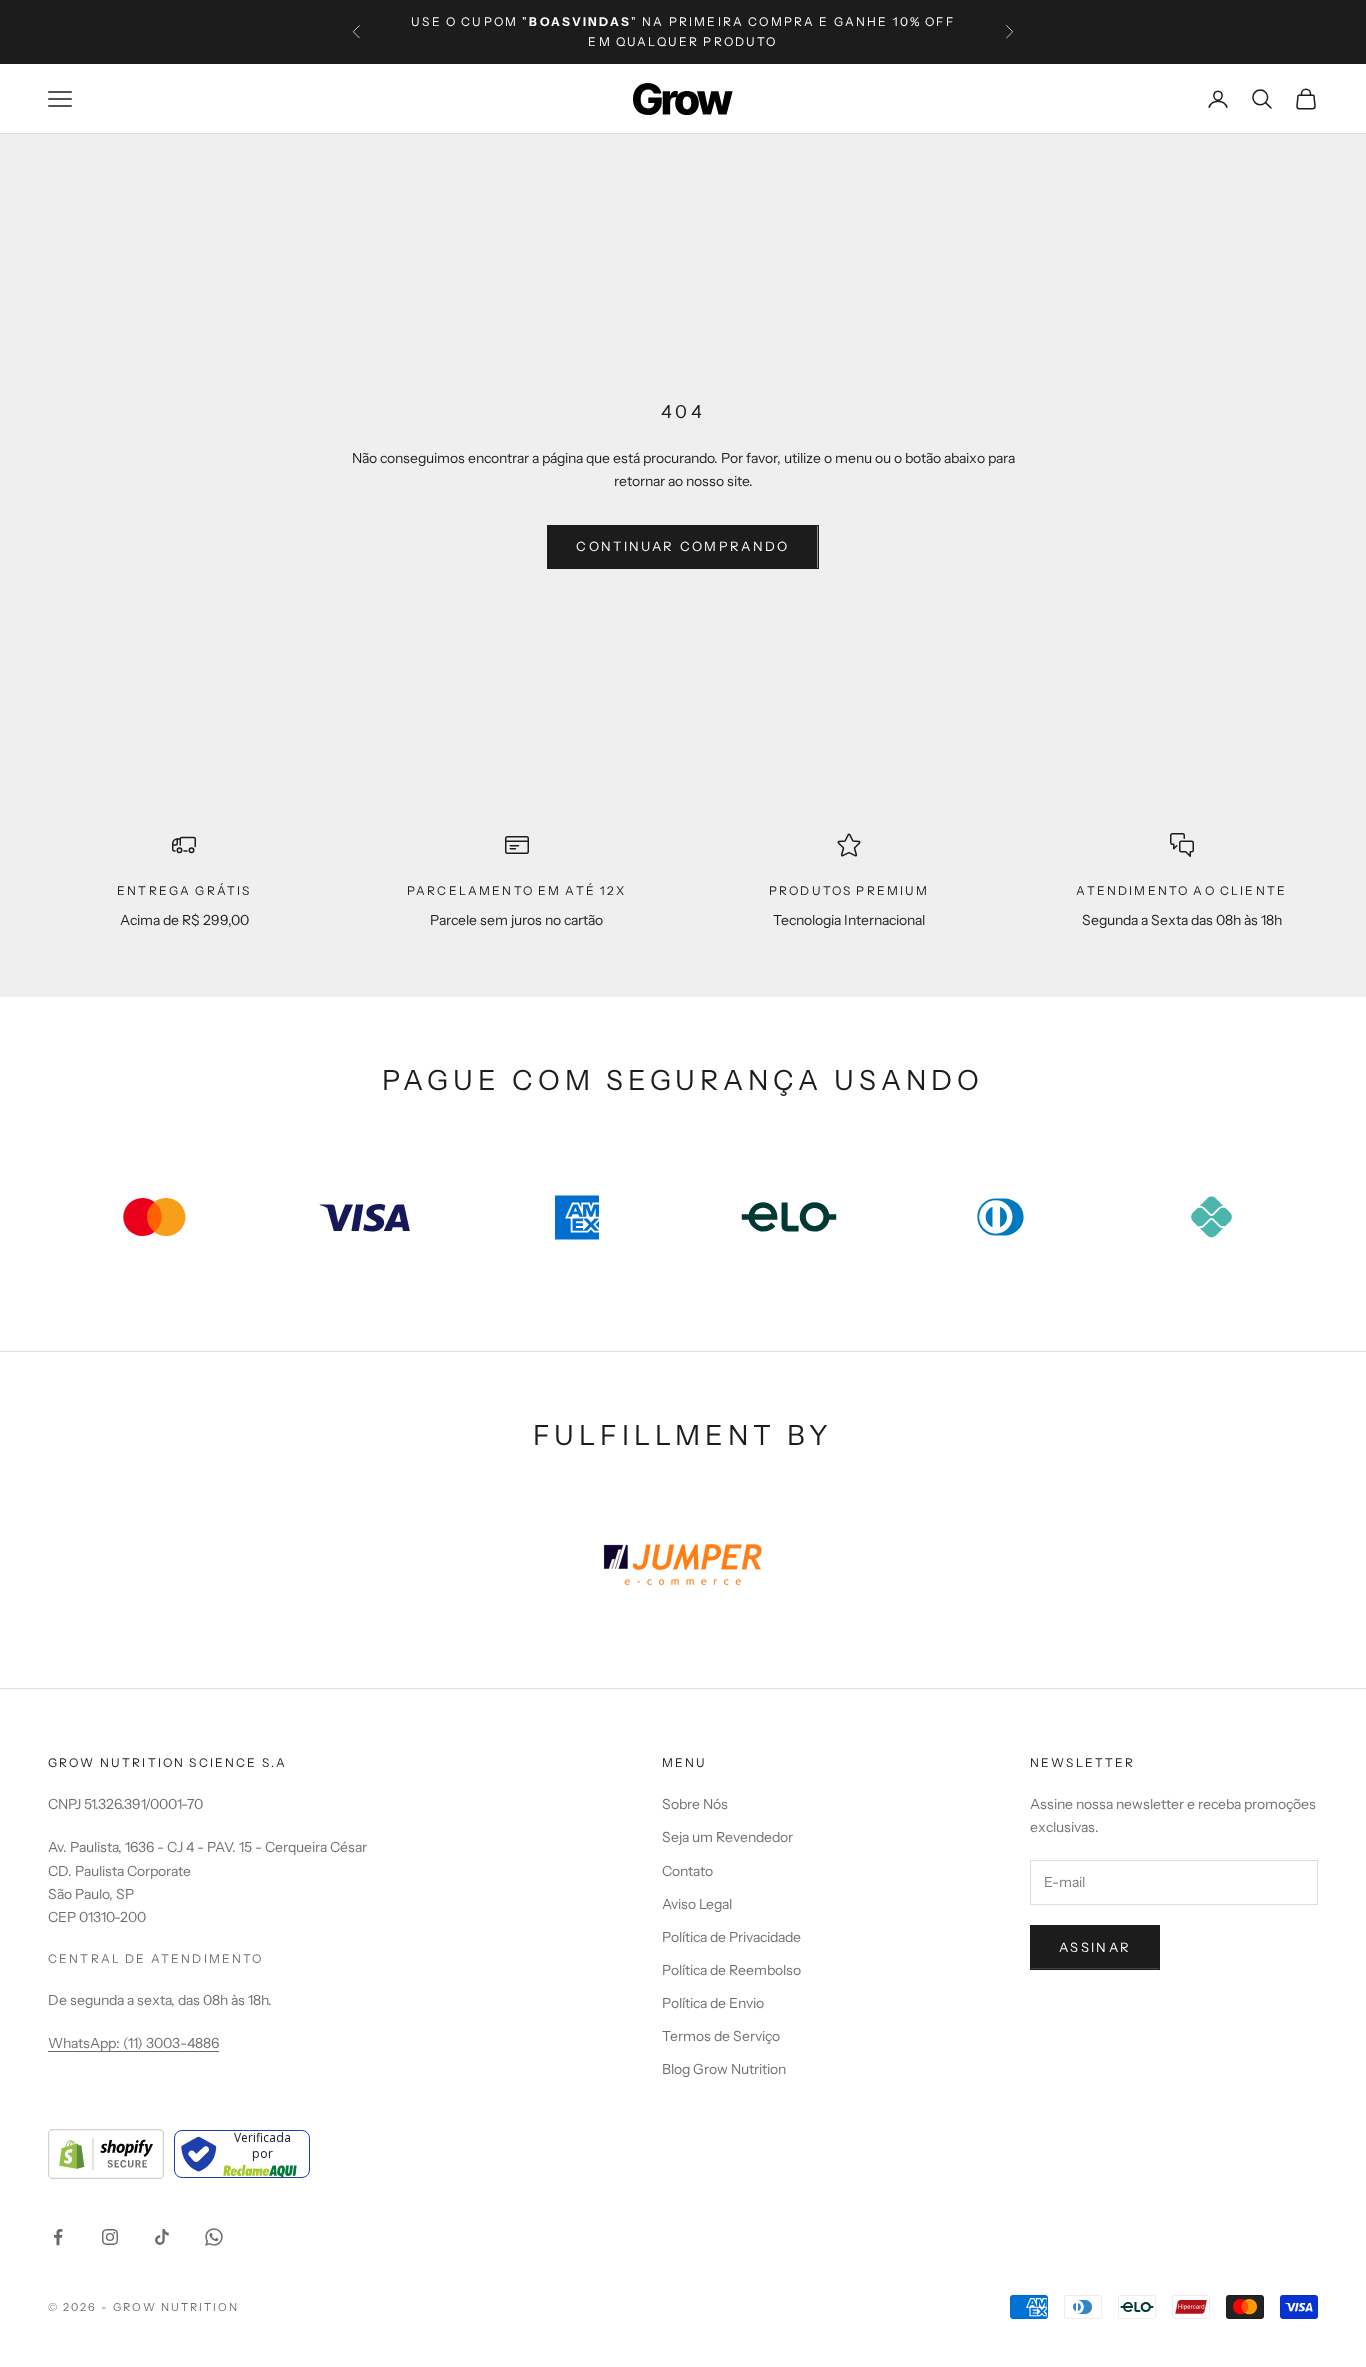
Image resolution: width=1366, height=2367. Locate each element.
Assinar (1095, 1947)
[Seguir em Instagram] (110, 2237)
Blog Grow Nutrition (724, 2069)
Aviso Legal (697, 1904)
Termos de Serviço (721, 2036)
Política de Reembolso (731, 1970)
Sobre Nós (695, 1804)
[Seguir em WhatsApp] (214, 2237)
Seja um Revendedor (727, 1837)
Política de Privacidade (731, 1937)
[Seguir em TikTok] (162, 2237)
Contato (687, 1871)
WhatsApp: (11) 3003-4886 (133, 2043)
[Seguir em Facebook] (58, 2237)
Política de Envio (713, 2003)
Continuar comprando (682, 546)
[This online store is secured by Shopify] (106, 2154)
